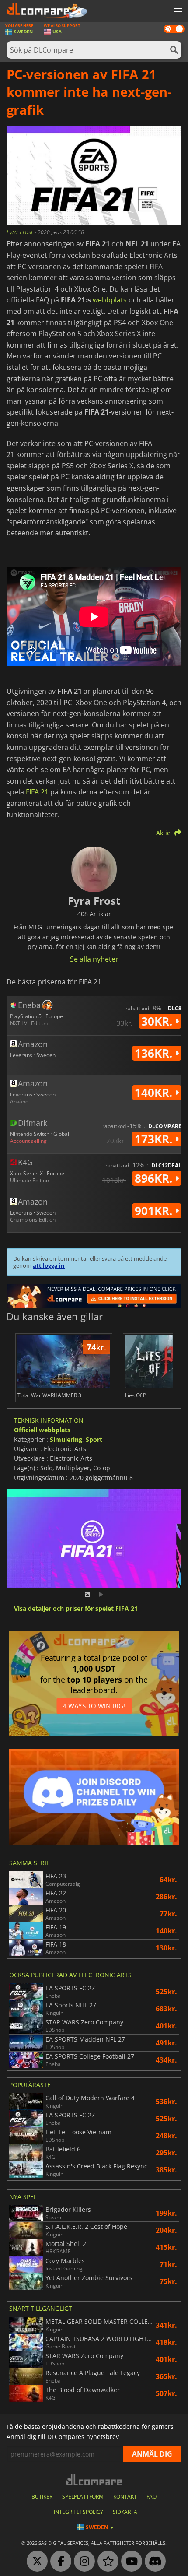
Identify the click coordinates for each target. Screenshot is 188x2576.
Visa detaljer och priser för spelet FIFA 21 (76, 1609)
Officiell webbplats (42, 1430)
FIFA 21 (37, 792)
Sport (94, 1439)
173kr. (155, 1139)
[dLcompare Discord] (153, 2562)
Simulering (66, 1439)
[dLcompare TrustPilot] (106, 2562)
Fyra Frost (21, 232)
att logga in (49, 1265)
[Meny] (177, 12)
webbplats (110, 300)
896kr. (155, 1178)
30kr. (158, 1021)
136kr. (155, 1053)
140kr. (155, 1093)
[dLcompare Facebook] (59, 2562)
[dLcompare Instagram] (82, 2562)
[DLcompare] (94, 2480)
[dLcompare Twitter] (35, 2562)
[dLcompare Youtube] (129, 2562)
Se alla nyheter (94, 959)
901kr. (155, 1211)
